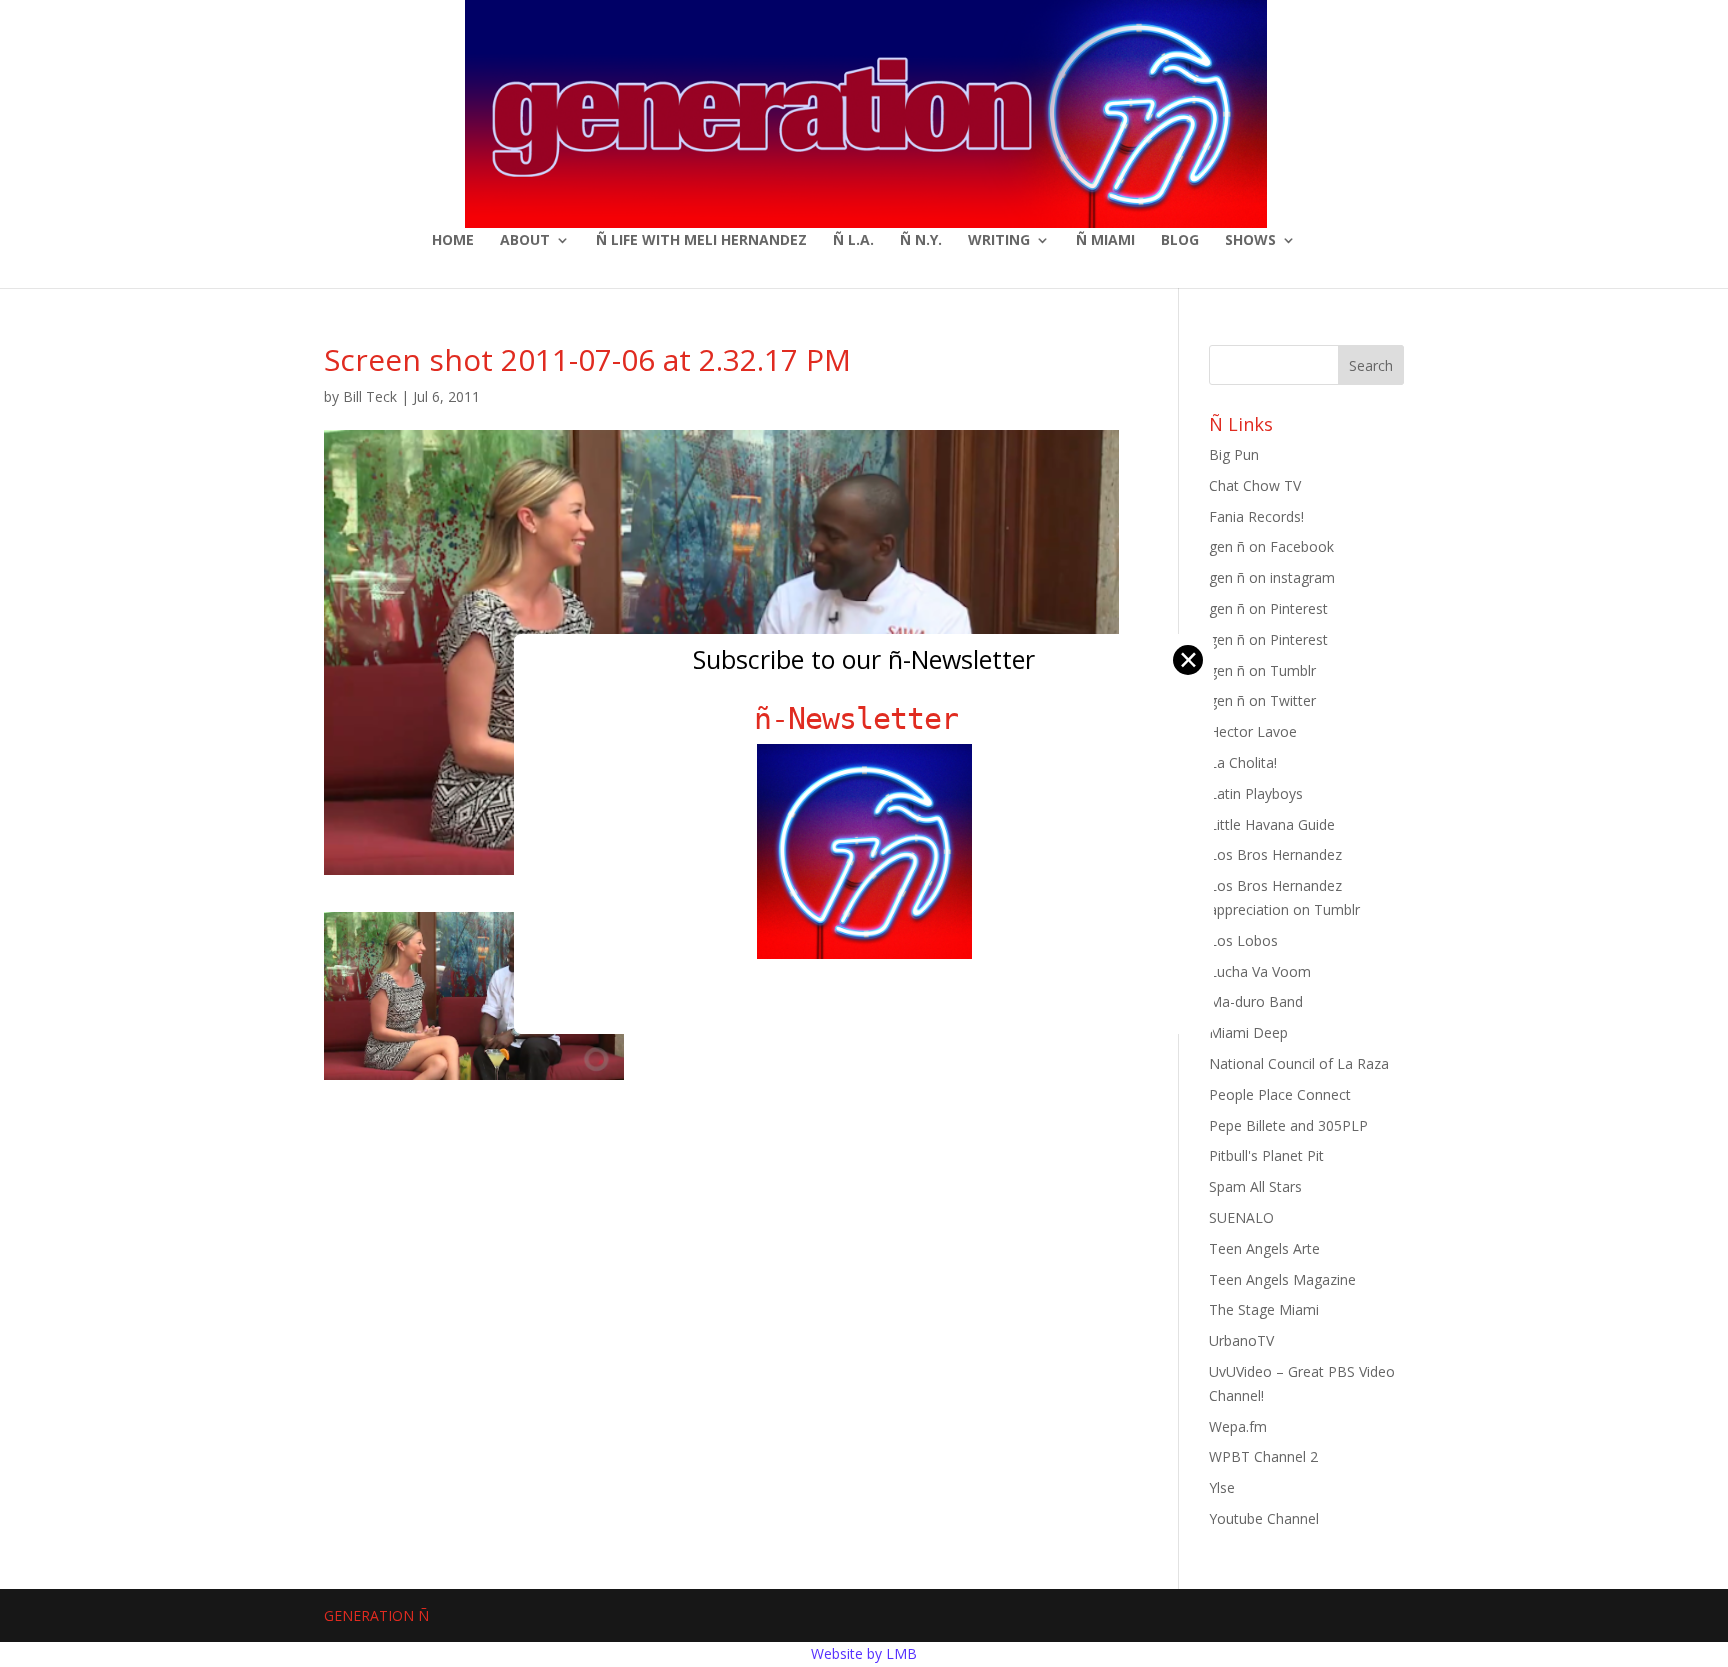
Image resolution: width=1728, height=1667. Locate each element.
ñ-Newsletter (864, 718)
